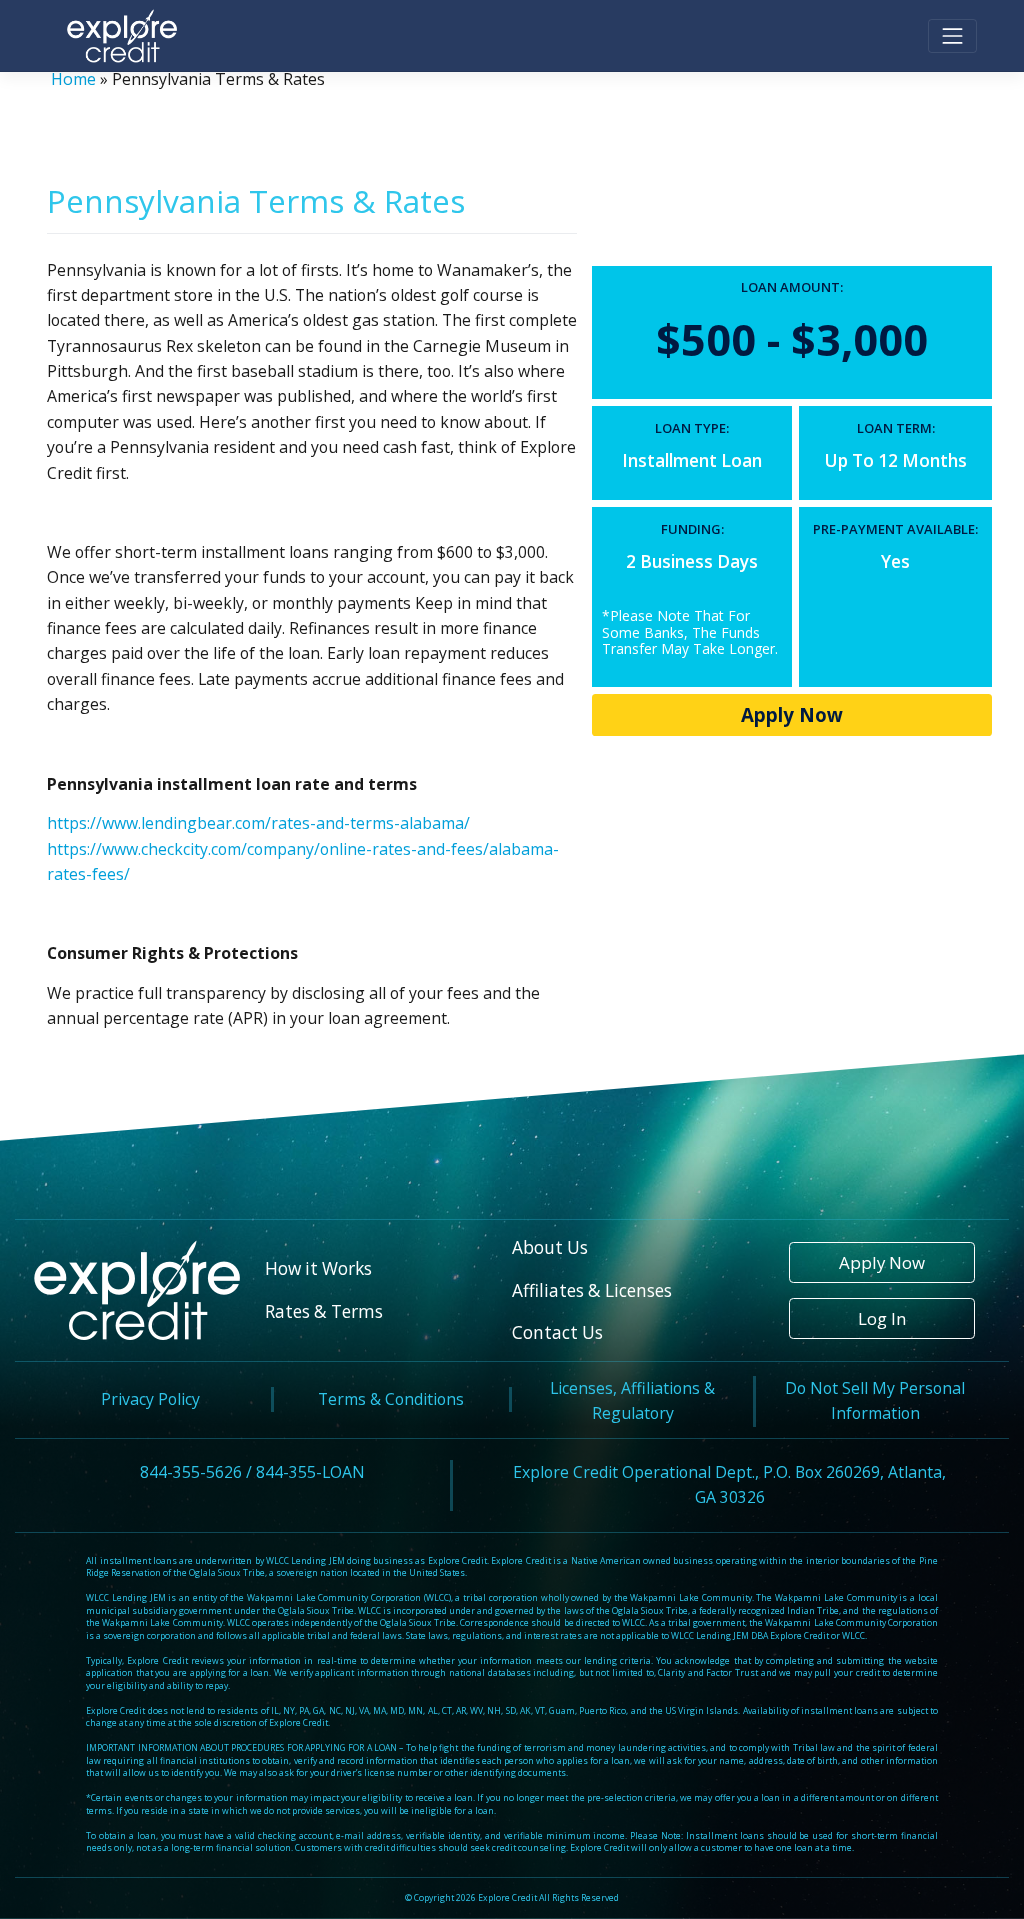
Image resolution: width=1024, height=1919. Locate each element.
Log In (882, 1318)
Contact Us (557, 1332)
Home (73, 79)
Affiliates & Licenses (592, 1290)
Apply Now (792, 714)
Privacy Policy (150, 1399)
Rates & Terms (324, 1311)
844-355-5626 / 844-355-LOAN (252, 1472)
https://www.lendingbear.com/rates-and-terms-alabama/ (258, 823)
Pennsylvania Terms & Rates (256, 200)
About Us (550, 1247)
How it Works (318, 1268)
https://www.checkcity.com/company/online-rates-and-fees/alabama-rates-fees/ (303, 861)
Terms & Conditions (391, 1399)
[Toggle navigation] (952, 36)
